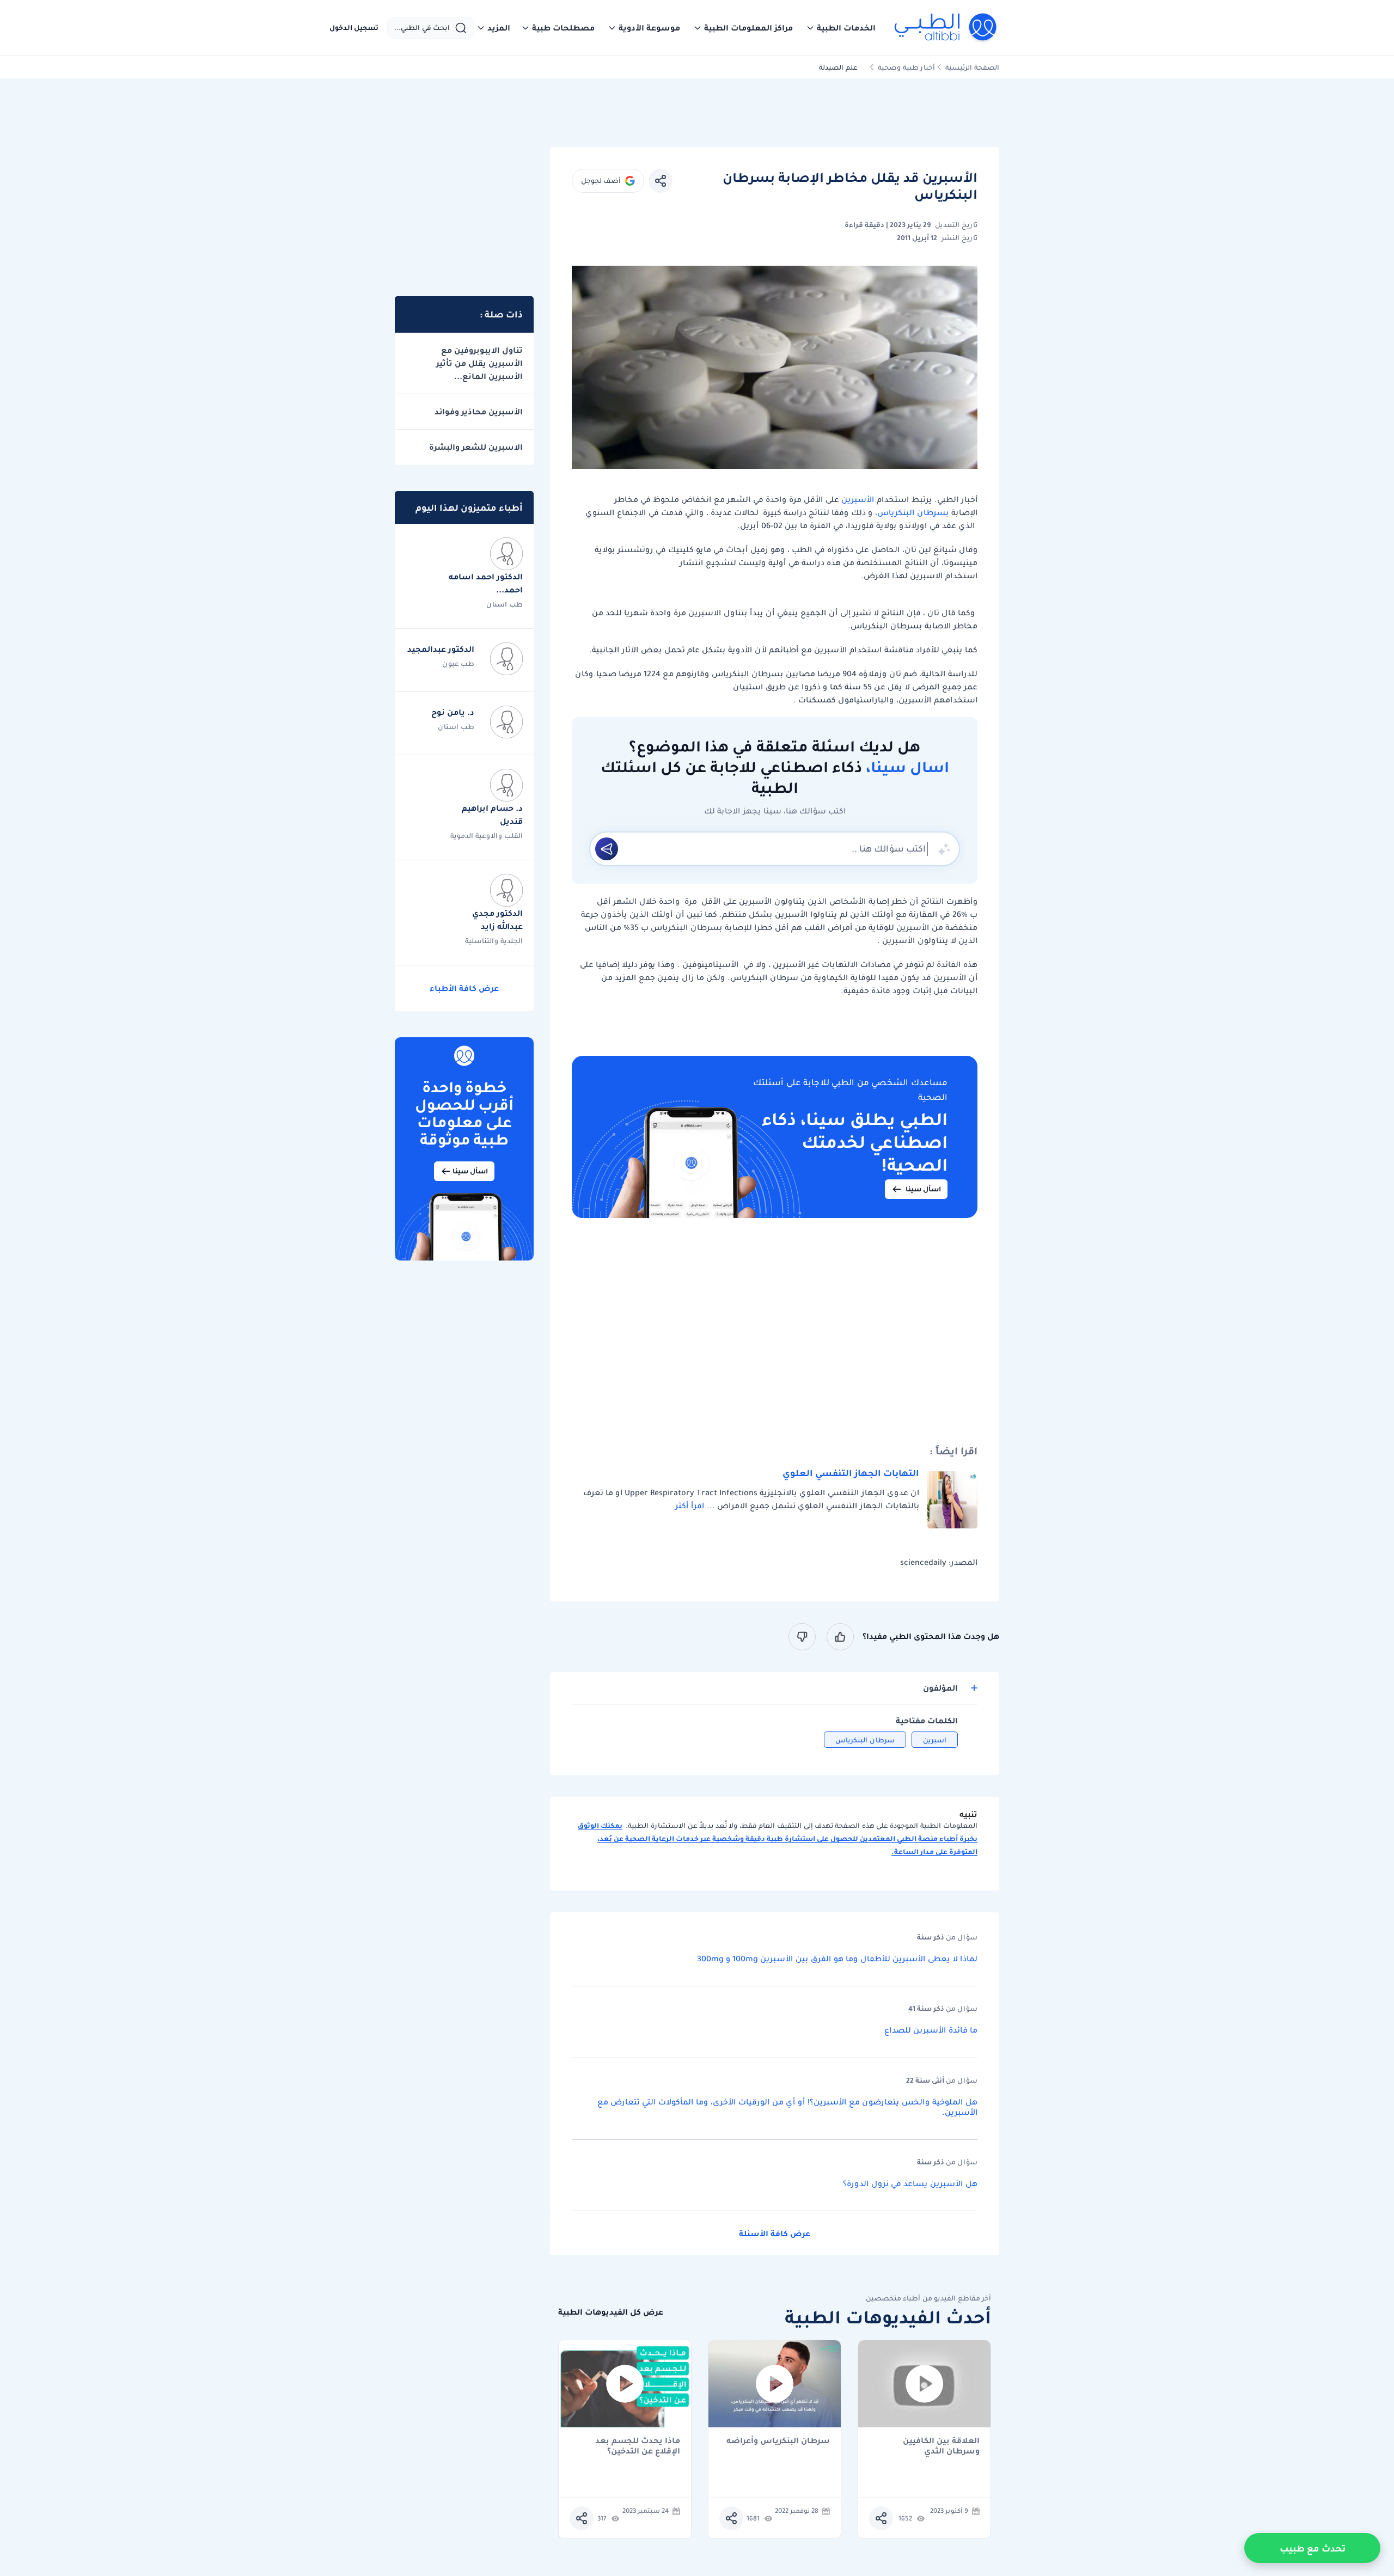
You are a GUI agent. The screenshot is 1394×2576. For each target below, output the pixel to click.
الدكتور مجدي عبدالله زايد (497, 920)
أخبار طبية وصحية (906, 67)
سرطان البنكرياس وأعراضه (778, 2441)
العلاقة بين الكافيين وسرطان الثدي (941, 2446)
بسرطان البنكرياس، (912, 512)
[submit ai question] (607, 849)
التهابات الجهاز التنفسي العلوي (851, 1473)
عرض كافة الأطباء (464, 988)
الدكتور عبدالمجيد (441, 649)
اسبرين (935, 1740)
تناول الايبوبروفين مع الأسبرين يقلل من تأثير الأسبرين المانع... (479, 363)
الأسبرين (858, 499)
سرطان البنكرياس (865, 1740)
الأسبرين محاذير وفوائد (479, 412)
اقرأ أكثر (690, 1506)
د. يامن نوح (453, 712)
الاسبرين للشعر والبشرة (476, 447)
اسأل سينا (923, 1189)
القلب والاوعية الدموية (487, 836)
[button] (841, 28)
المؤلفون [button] (940, 1688)
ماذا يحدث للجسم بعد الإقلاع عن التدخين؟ (638, 2446)
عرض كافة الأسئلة (775, 2234)
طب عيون (458, 663)
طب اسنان (505, 604)
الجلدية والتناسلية (494, 941)
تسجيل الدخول (354, 28)
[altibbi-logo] (946, 28)
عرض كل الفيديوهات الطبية (611, 2312)
